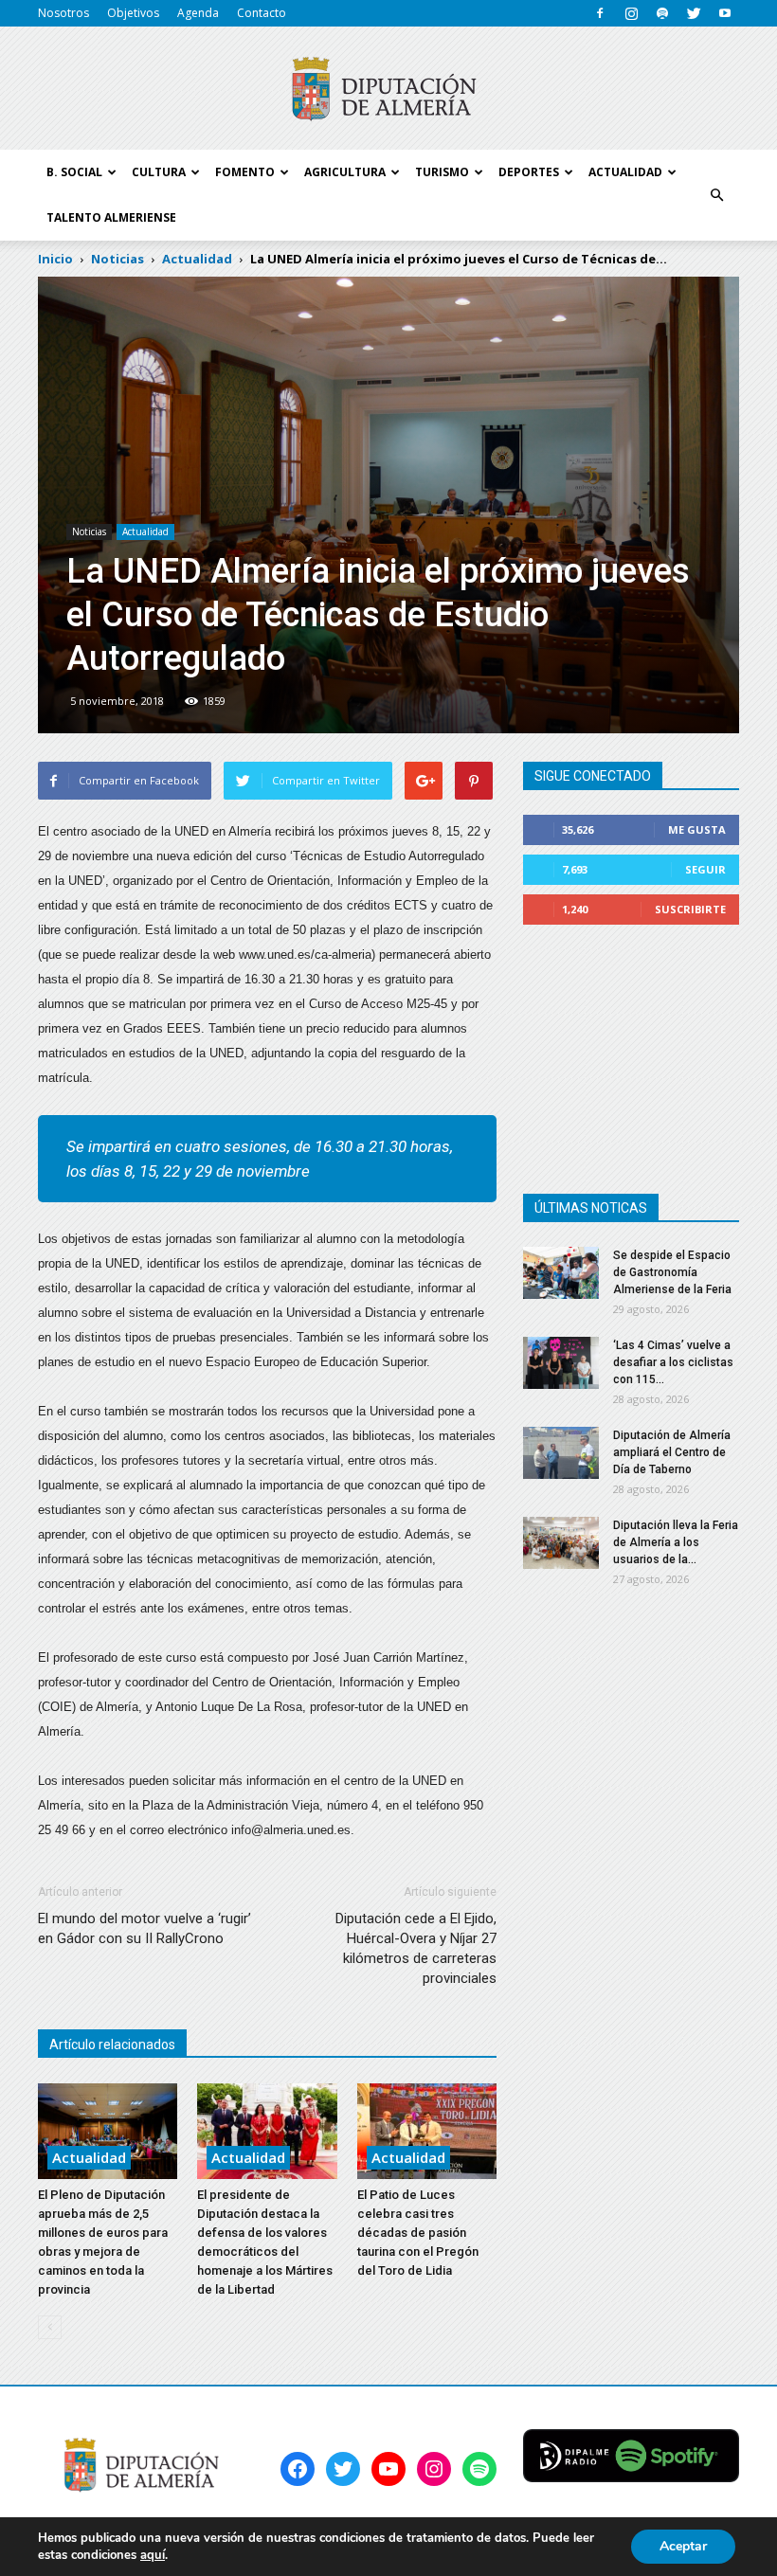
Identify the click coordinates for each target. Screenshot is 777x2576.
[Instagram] (631, 13)
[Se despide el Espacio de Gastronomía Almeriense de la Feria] (561, 1273)
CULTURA (159, 172)
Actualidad (145, 531)
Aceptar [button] (683, 2546)
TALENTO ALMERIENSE (111, 217)
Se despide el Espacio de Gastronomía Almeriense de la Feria (672, 1272)
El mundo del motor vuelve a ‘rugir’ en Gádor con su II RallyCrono (145, 1928)
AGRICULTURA (345, 172)
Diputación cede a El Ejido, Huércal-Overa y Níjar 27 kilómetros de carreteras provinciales (416, 1948)
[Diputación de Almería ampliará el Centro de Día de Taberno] (561, 1453)
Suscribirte (690, 909)
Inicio (55, 259)
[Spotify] (662, 13)
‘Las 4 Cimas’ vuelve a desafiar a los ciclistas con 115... (673, 1362)
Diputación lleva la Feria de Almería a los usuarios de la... (676, 1542)
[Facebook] (600, 13)
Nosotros (63, 13)
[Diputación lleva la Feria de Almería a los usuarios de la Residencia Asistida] (561, 1543)
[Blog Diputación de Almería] (388, 89)
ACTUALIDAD (625, 172)
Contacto (262, 13)
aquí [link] (153, 2555)
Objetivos (133, 13)
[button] (716, 195)
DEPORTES (529, 172)
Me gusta (697, 829)
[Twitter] (694, 13)
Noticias (89, 531)
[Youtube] (725, 13)
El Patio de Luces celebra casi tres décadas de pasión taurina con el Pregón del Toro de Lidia (418, 2233)
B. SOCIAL (74, 172)
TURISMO (442, 172)
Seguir (705, 869)
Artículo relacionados (112, 2045)
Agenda (198, 13)
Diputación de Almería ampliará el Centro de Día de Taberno (672, 1452)
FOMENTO (245, 172)
